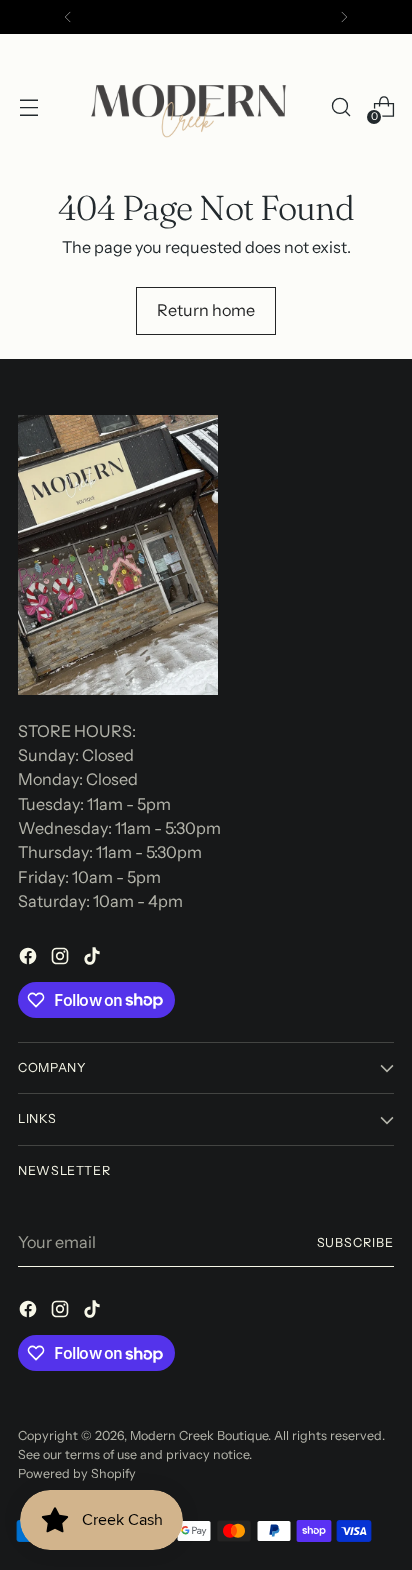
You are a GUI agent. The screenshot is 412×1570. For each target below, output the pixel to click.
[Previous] (68, 17)
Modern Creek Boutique (199, 1435)
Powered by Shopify (77, 1473)
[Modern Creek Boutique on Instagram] (62, 959)
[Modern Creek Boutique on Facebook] (30, 959)
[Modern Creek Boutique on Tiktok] (94, 959)
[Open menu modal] (28, 107)
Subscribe (356, 1242)
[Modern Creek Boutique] (194, 107)
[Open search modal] (340, 107)
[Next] (344, 17)
